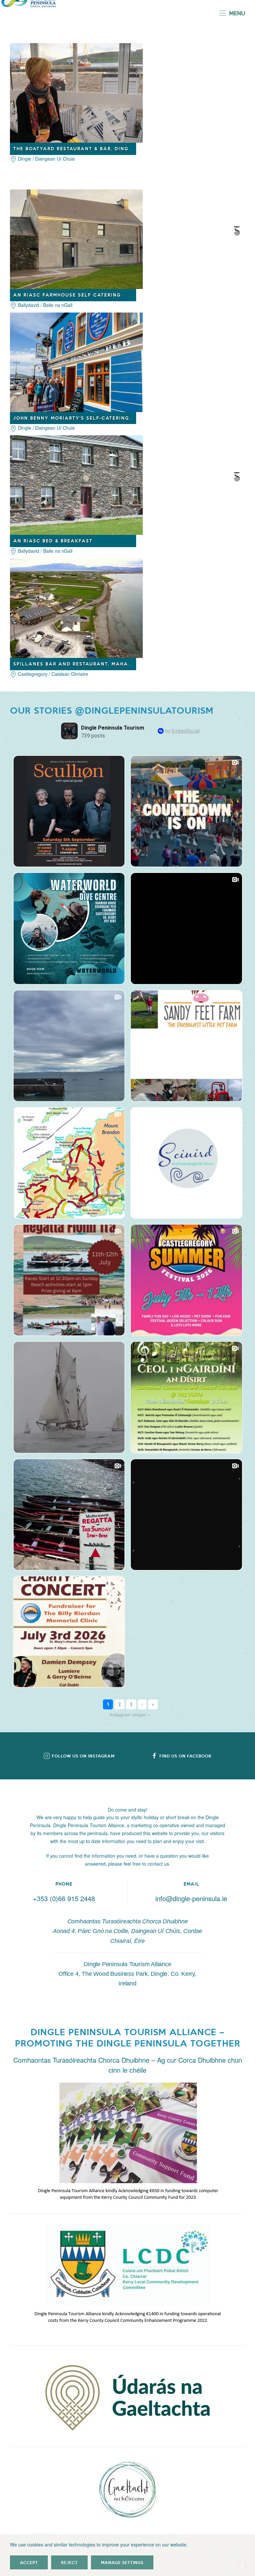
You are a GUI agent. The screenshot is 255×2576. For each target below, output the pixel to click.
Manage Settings (122, 2562)
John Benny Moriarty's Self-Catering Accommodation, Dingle (109, 418)
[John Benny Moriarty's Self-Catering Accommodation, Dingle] (76, 361)
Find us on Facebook (185, 1756)
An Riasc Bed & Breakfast (53, 541)
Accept (29, 2562)
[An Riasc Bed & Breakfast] (76, 484)
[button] (232, 13)
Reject (69, 2562)
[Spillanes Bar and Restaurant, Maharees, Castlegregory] (76, 608)
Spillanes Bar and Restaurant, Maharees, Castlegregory (103, 664)
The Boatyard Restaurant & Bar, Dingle (74, 148)
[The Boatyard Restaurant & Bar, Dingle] (76, 92)
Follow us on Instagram (83, 1756)
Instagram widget (130, 1715)
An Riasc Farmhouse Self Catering (67, 295)
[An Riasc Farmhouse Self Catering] (76, 238)
